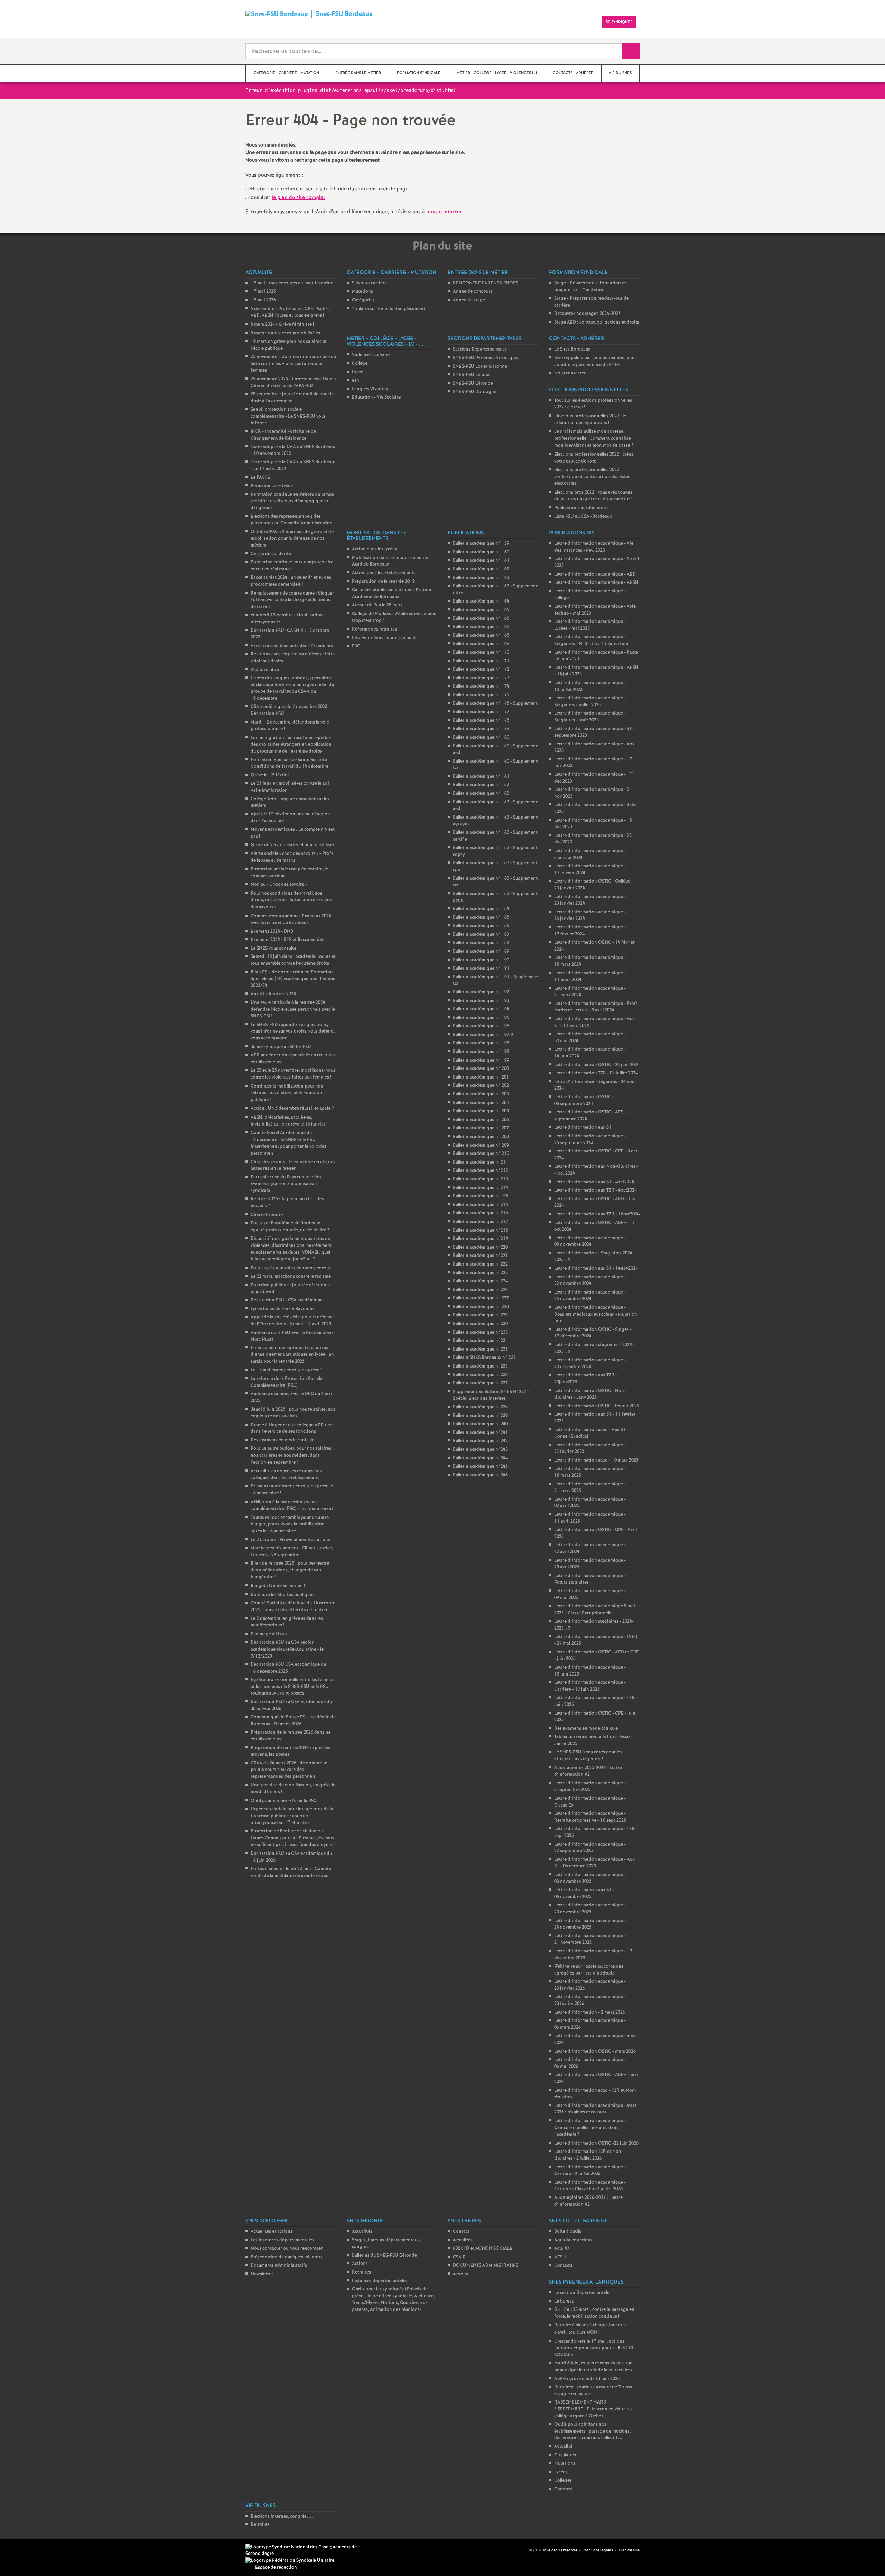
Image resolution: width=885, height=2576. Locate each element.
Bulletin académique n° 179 (481, 729)
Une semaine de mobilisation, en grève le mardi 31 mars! (293, 1789)
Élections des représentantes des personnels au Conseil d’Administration (292, 520)
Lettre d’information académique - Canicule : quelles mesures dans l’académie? (590, 2128)
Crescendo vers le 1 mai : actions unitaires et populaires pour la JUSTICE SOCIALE (594, 2348)
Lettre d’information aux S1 (583, 1127)
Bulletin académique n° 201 (481, 1077)
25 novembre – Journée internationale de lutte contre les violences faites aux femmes (293, 364)
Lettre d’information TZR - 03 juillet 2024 (596, 1073)
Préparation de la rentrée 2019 (383, 582)
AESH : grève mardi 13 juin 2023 (587, 2379)
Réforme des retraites (374, 629)
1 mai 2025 (263, 292)
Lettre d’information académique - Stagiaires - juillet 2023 (590, 702)
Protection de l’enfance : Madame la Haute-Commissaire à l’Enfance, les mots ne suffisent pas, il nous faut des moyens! (293, 1838)
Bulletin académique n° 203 (481, 1094)
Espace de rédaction (276, 2568)
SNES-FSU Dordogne (475, 392)
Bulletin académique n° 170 (481, 652)
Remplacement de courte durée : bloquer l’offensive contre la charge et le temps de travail (292, 600)
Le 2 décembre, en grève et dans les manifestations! (287, 1622)
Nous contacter (570, 373)
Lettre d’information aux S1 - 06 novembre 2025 (584, 1893)
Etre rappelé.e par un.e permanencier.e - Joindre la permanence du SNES (596, 361)
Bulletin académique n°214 (481, 1188)
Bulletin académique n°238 (480, 1407)
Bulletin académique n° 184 (481, 909)
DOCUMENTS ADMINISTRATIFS (486, 2265)
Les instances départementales (282, 2240)
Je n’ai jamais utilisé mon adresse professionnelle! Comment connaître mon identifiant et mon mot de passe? (594, 438)
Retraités (260, 2525)
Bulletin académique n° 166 (481, 619)
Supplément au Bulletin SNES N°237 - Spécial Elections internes (491, 1395)
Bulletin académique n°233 (480, 1332)
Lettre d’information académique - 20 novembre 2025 (590, 1909)
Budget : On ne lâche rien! (278, 1586)
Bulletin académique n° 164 (481, 601)
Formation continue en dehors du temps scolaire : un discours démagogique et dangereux (292, 501)
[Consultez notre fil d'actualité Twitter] (521, 2550)
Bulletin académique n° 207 (481, 1128)
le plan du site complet (299, 198)
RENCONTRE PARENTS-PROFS (486, 283)
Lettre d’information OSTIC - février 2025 (597, 1406)
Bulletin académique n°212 (481, 1171)
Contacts (563, 2265)
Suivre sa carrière (369, 283)
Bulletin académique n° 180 (481, 738)
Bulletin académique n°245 (480, 1467)
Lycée (358, 372)
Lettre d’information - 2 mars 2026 (590, 2012)
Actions (360, 2264)
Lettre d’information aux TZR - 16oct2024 (597, 1214)
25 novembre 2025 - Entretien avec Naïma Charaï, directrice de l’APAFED (293, 382)
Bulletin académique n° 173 (481, 678)
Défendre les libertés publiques (282, 1595)
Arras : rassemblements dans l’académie (292, 646)
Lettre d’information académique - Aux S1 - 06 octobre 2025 (594, 1863)
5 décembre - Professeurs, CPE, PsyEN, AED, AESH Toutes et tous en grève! (290, 312)
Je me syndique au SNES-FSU (281, 1047)
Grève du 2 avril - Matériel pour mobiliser (292, 845)
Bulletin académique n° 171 (481, 661)
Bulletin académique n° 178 (481, 721)
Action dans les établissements (384, 573)
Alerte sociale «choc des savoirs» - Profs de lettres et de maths (292, 857)
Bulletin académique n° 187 (481, 935)
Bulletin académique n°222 (480, 1264)
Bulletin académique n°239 (480, 1416)
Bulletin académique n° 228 (481, 1307)
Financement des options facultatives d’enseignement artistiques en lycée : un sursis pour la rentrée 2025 (292, 1355)
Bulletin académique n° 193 (481, 1001)
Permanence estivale (272, 486)
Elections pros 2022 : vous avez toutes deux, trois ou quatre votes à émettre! (593, 496)
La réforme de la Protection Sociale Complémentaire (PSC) (287, 1382)
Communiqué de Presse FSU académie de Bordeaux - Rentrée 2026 (293, 1721)
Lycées (561, 2472)
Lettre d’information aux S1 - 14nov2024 (596, 1268)
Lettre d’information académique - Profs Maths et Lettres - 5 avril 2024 (596, 1007)
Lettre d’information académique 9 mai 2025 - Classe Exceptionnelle (595, 1610)
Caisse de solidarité (271, 554)
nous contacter (444, 212)
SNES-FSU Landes (472, 375)
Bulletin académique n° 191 (481, 968)
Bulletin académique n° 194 (481, 1009)
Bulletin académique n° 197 (481, 1043)
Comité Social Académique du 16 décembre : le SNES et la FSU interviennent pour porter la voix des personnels (288, 1143)
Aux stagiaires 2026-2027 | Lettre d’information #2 (588, 2201)
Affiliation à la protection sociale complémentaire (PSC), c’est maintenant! (293, 1506)
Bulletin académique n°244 (480, 1458)
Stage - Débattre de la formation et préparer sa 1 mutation (590, 287)
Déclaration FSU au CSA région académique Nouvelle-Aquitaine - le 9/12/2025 (287, 1649)
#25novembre (265, 670)
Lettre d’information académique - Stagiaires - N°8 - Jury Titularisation (591, 640)
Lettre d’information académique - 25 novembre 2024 (590, 1296)
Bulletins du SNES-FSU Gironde (384, 2255)
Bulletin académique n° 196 (481, 1026)
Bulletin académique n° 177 (481, 712)
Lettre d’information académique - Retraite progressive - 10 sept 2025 (590, 1817)
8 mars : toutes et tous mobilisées (285, 333)
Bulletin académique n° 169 (481, 644)
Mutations (362, 292)
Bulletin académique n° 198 (481, 1052)
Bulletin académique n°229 (480, 1315)
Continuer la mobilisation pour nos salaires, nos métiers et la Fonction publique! (287, 1093)
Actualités (362, 2232)
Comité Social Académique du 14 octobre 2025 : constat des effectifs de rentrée (293, 1607)
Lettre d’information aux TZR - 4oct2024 (595, 1190)
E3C (356, 646)
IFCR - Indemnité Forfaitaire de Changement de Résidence (283, 435)
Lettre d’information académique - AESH (596, 583)
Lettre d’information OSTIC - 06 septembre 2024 (584, 1100)
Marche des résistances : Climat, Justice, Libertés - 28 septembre (292, 1552)
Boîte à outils (568, 2232)
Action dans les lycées (374, 549)
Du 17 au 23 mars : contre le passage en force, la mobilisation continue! (594, 2313)
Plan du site (629, 2550)
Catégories (363, 300)
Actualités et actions (272, 2232)
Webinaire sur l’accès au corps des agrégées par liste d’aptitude (589, 1970)
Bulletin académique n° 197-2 (483, 1035)
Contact (461, 2232)
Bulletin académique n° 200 (481, 1069)
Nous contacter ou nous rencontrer (287, 2248)
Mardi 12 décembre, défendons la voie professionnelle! (290, 726)
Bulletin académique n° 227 (481, 1298)
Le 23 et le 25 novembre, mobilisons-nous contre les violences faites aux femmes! (293, 1074)
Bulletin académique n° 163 (481, 578)
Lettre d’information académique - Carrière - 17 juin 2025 (590, 1686)
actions (460, 2274)
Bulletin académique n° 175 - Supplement (495, 704)
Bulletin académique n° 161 (481, 561)
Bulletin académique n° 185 (481, 918)
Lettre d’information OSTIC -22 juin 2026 (596, 2143)
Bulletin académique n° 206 (481, 1120)
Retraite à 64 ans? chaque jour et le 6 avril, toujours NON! (590, 2329)
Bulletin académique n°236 (480, 1375)
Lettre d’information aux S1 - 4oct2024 (594, 1182)
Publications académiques (581, 508)
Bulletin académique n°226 (480, 1290)
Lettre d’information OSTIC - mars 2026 (595, 2051)
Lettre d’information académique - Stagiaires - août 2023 (590, 717)
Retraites (361, 2272)
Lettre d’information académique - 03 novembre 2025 (590, 1878)
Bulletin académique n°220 (480, 1247)
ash (356, 380)
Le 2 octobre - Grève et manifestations (290, 1540)
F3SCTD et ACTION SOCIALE (483, 2248)
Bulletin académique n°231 (481, 1349)
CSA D (459, 2257)
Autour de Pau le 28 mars (377, 605)
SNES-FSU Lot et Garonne (480, 367)
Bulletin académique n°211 (481, 1162)
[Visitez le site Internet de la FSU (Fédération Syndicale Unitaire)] (290, 2561)
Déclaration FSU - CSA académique (287, 1300)
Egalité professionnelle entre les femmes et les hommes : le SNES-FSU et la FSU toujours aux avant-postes (292, 1687)
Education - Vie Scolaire (376, 397)
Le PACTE (260, 478)
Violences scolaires (371, 355)
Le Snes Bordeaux (572, 349)
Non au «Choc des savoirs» (279, 884)
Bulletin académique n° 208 (481, 1137)
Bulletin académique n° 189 (481, 951)
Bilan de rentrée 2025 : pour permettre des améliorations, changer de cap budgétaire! (290, 1570)
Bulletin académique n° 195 (481, 1018)
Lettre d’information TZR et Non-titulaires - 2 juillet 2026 (589, 2155)
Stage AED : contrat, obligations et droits (597, 322)
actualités (463, 2240)
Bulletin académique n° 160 (481, 552)
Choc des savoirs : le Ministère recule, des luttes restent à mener (293, 1165)
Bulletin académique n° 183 (481, 794)
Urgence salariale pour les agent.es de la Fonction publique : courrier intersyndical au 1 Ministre (292, 1816)
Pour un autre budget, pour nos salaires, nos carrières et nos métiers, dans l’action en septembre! (291, 1455)
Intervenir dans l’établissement (384, 638)
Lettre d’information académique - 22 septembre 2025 (590, 1848)
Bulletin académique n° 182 (481, 785)
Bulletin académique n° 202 (481, 1086)
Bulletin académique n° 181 (481, 777)
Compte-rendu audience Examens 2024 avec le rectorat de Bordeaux (291, 920)
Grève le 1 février (270, 775)
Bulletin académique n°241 (481, 1433)
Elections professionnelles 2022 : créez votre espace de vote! (594, 458)
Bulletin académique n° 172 (481, 669)
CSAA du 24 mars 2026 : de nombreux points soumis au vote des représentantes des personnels (289, 1770)
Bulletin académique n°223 (480, 1273)
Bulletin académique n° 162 (481, 569)
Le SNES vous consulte (273, 948)
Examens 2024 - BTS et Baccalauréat (287, 940)
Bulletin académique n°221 (481, 1256)
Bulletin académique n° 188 (481, 943)
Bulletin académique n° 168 (481, 636)
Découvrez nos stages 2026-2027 (587, 314)
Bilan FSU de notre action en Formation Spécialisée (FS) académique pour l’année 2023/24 (293, 979)
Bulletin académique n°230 (480, 1324)
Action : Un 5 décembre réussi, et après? (292, 1108)
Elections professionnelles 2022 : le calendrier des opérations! (590, 419)
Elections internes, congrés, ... (282, 2516)
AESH (560, 2257)
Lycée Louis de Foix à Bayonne (282, 1309)
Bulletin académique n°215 (481, 1205)
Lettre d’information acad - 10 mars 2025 (596, 1460)
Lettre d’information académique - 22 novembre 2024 (590, 1281)
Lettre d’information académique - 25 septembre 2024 (590, 1140)
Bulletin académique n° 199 (481, 1060)
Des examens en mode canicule (282, 1440)
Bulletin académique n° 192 (481, 992)
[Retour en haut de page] (26, 2550)
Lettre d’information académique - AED (595, 574)
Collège (360, 363)
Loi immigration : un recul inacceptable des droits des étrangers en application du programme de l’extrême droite (291, 745)
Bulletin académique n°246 (480, 1475)
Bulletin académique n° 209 (481, 1145)
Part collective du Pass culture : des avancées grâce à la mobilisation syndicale (286, 1184)
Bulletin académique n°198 (481, 1196)
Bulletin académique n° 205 (481, 1111)
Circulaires (565, 2455)
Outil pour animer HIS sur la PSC (284, 1801)
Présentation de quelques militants (287, 2257)
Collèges (563, 2480)
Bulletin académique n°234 (480, 1341)
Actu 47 (562, 2248)
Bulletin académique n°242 (480, 1441)
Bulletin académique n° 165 (481, 610)
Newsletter (262, 2274)
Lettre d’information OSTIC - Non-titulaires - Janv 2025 (590, 1394)
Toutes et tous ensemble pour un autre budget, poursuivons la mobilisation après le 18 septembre (290, 1524)
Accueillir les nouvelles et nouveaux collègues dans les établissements (286, 1474)
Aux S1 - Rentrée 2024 (273, 994)
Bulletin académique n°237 (480, 1383)
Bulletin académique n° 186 (481, 926)
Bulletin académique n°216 (481, 1213)
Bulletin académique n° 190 (481, 960)
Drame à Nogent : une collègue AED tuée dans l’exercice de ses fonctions (292, 1429)
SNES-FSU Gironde (473, 384)
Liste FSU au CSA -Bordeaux (583, 517)
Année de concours (473, 292)
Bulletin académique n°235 (480, 1366)
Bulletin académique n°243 (480, 1450)
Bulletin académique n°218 (481, 1230)
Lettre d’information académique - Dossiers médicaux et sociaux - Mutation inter (596, 1314)
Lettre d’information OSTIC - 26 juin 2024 (597, 1065)
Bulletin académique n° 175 (481, 695)
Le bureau (564, 2301)
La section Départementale (582, 2293)
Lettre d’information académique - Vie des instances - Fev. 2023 (594, 547)
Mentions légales (598, 2550)
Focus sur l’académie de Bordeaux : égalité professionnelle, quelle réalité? (290, 1227)
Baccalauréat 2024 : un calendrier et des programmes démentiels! (291, 581)
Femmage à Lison (269, 1634)
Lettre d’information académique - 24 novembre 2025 (590, 1924)
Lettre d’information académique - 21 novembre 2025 (590, 1939)
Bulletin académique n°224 (480, 1281)
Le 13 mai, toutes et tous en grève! (286, 1370)
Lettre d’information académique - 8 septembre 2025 (590, 1787)
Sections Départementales (480, 349)
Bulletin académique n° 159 (481, 544)
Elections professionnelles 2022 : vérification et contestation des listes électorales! (592, 477)
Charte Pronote (267, 1215)
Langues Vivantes (370, 389)
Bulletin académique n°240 (480, 1424)
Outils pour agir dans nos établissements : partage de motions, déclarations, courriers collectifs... (592, 2431)
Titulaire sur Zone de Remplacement (389, 309)
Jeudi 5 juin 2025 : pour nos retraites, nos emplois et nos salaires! (293, 1413)
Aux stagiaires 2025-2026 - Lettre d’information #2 (588, 1771)
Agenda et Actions (573, 2240)
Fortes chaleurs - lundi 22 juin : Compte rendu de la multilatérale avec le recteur (291, 1872)
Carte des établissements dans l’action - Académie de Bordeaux (393, 593)
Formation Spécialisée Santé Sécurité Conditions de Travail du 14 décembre (290, 763)
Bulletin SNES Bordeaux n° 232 (484, 1358)
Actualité (563, 2447)
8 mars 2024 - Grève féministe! (282, 324)
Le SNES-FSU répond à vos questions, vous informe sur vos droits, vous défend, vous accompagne (293, 1032)
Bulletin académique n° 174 (481, 686)
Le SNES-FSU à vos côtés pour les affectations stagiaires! (588, 1756)
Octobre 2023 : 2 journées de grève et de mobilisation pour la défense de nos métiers (292, 539)
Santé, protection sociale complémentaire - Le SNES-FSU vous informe (288, 416)
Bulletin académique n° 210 (481, 1154)
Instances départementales (380, 2281)
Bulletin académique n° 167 (481, 627)
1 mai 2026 (263, 300)
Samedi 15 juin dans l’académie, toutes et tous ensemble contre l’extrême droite (293, 960)
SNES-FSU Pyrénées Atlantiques (486, 358)
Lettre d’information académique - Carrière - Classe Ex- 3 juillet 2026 (590, 2186)
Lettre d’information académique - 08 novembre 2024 (590, 1242)
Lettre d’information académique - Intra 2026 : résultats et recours (595, 2109)
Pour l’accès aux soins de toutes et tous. (291, 1268)
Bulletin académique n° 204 (481, 1103)
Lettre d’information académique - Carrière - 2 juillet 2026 (590, 2171)
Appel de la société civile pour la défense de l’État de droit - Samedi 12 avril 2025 (292, 1321)
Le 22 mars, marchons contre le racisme (291, 1276)
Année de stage (469, 300)
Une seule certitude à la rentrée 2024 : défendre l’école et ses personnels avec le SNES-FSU (293, 1009)
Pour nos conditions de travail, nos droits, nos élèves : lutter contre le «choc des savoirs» (292, 900)
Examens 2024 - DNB (272, 931)
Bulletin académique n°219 (481, 1239)
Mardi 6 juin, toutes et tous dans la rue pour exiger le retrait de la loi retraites (593, 2367)
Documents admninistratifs (279, 2265)
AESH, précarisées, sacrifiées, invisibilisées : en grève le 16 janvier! (289, 1121)
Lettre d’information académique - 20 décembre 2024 (590, 1364)
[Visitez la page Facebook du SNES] (513, 2550)
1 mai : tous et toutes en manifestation (292, 283)
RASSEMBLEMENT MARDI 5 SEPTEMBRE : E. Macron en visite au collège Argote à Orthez (593, 2409)
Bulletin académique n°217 (481, 1222)
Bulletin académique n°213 (481, 1179)
